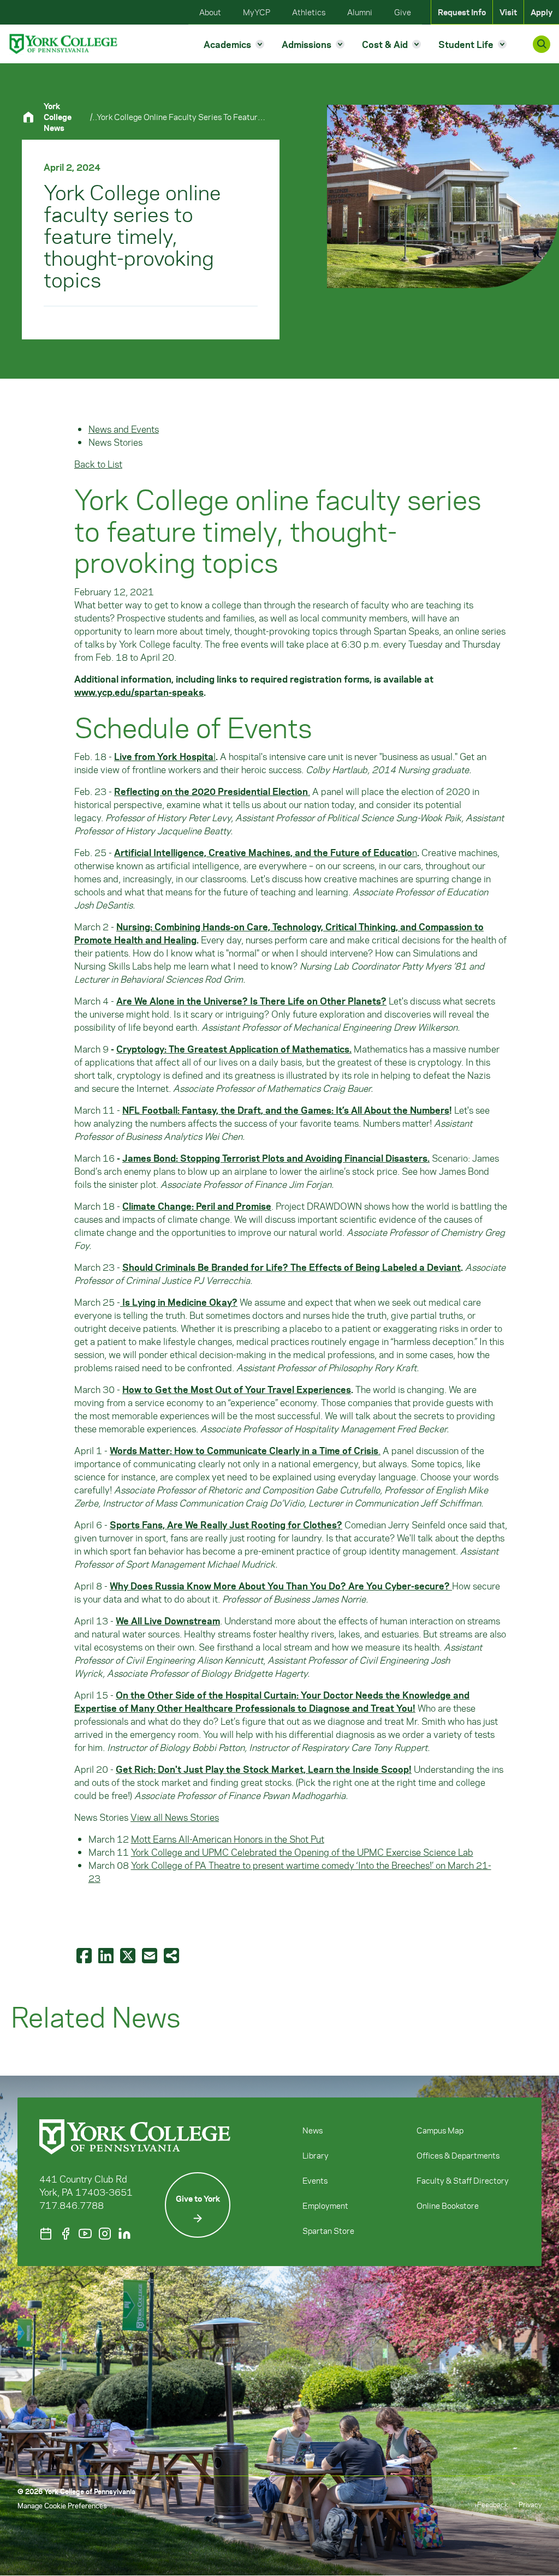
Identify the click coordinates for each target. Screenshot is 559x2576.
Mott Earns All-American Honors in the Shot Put (228, 1839)
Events (315, 2180)
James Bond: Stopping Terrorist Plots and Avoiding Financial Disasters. (276, 1158)
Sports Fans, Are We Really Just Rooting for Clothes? (226, 1525)
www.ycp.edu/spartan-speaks (139, 692)
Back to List (98, 464)
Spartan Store (328, 2231)
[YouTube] (85, 2234)
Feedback (492, 2504)
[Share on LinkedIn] (107, 1955)
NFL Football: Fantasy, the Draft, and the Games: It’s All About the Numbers (286, 1110)
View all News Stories (175, 1817)
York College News (58, 117)
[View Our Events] (46, 2234)
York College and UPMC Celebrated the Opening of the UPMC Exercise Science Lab (302, 1852)
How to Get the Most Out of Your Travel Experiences (237, 1389)
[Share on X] (129, 1955)
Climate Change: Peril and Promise (197, 1206)
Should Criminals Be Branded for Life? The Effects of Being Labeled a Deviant (292, 1267)
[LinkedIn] (124, 2234)
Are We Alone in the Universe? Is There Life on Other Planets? (251, 1001)
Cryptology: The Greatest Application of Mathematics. (234, 1049)
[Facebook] (66, 2234)
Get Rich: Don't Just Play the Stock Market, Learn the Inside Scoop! (264, 1769)
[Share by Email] (151, 1955)
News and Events (124, 429)
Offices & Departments (458, 2155)
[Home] (33, 117)
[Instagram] (105, 2234)
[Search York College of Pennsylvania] (542, 44)
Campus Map (440, 2130)
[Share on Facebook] (85, 1955)
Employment (325, 2206)
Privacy (530, 2504)
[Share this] (173, 1955)
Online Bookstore (448, 2206)
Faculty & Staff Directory (463, 2180)
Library (316, 2155)
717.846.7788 (72, 2205)
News (313, 2130)
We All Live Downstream (168, 1621)
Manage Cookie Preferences (62, 2505)
